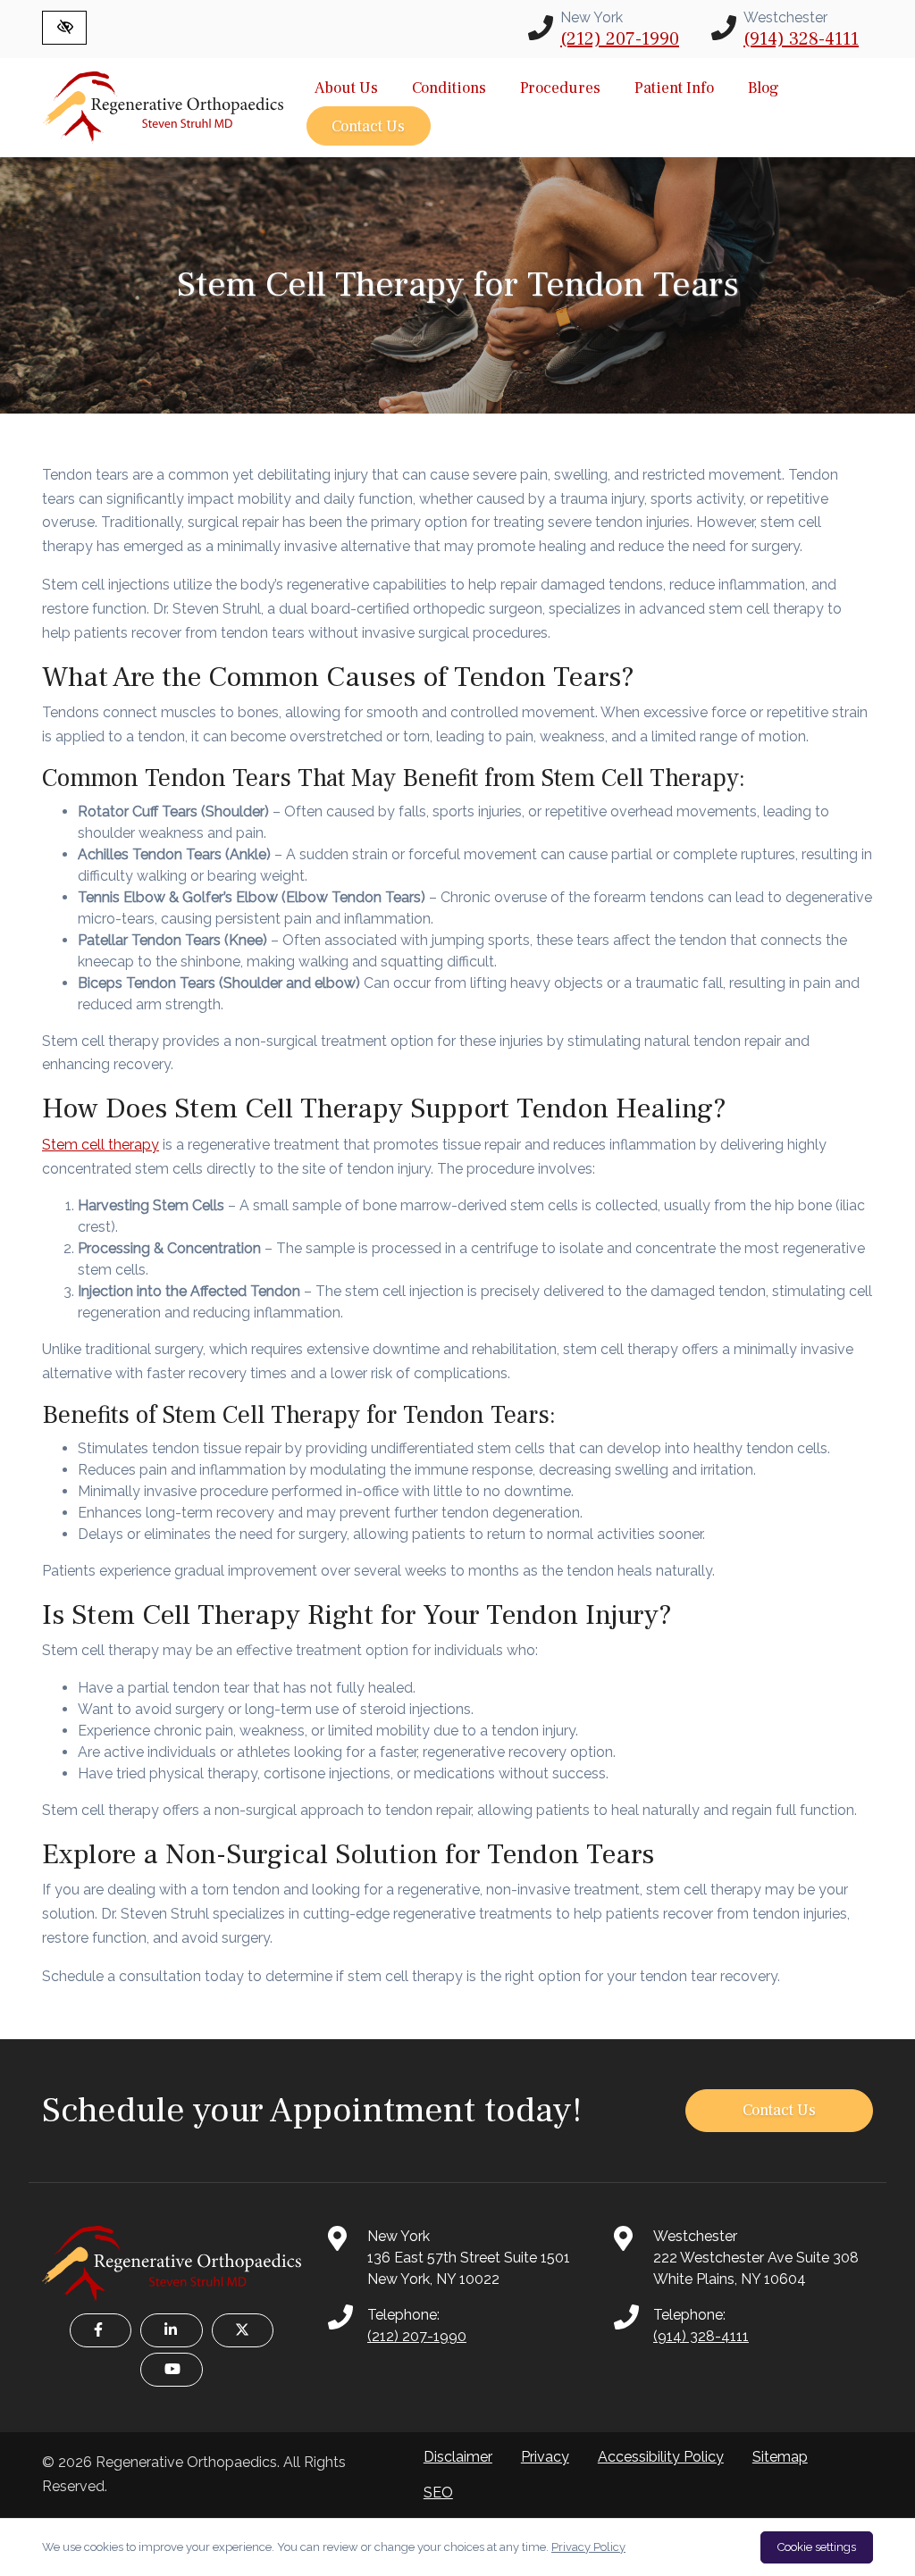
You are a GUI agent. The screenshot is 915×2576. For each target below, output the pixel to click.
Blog (764, 88)
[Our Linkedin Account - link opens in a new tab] (171, 2330)
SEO (438, 2492)
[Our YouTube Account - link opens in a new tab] (171, 2370)
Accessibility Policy (661, 2457)
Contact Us (368, 126)
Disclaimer (458, 2457)
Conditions (449, 88)
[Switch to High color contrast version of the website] (64, 28)
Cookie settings (817, 2547)
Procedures (560, 88)
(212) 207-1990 (620, 39)
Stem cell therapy (101, 1145)
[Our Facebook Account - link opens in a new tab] (101, 2330)
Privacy (545, 2457)
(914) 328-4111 (801, 39)
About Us (346, 88)
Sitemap (780, 2457)
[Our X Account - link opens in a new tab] (243, 2330)
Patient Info (674, 88)
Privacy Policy (588, 2547)
